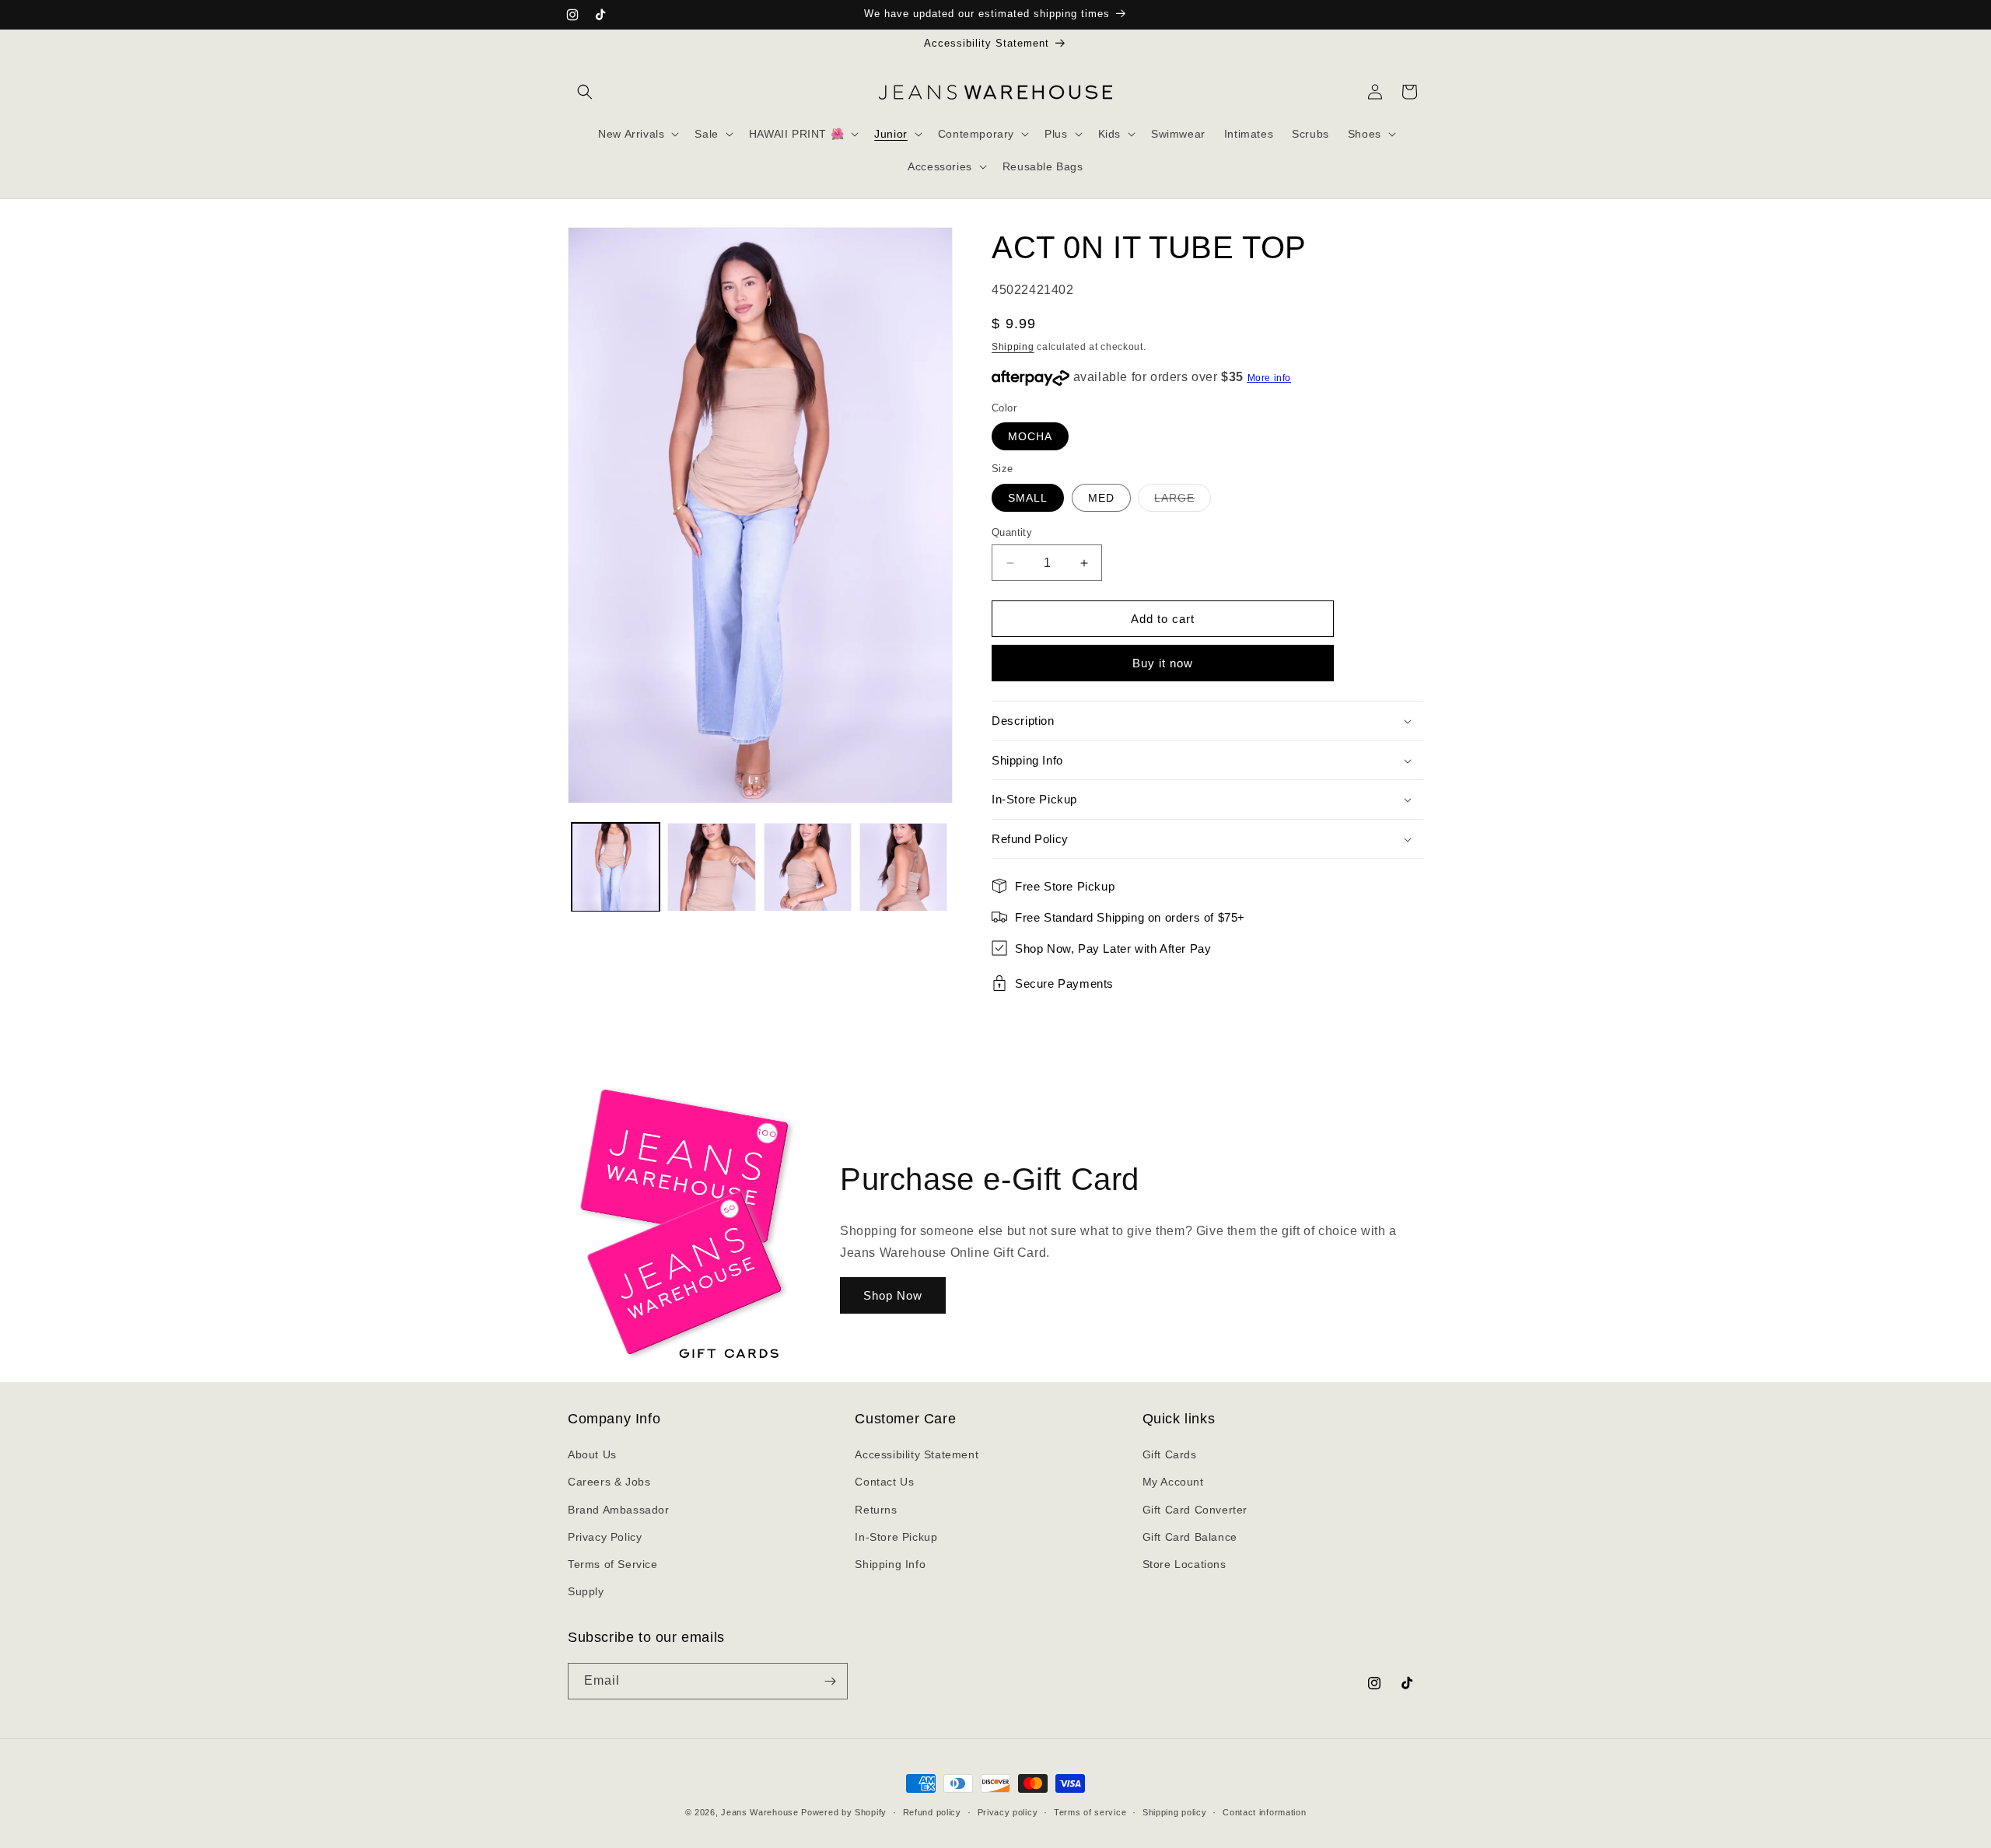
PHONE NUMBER (854, 1597)
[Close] (1187, 1450)
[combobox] (845, 1633)
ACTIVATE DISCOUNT (996, 1760)
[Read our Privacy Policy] (1171, 1708)
